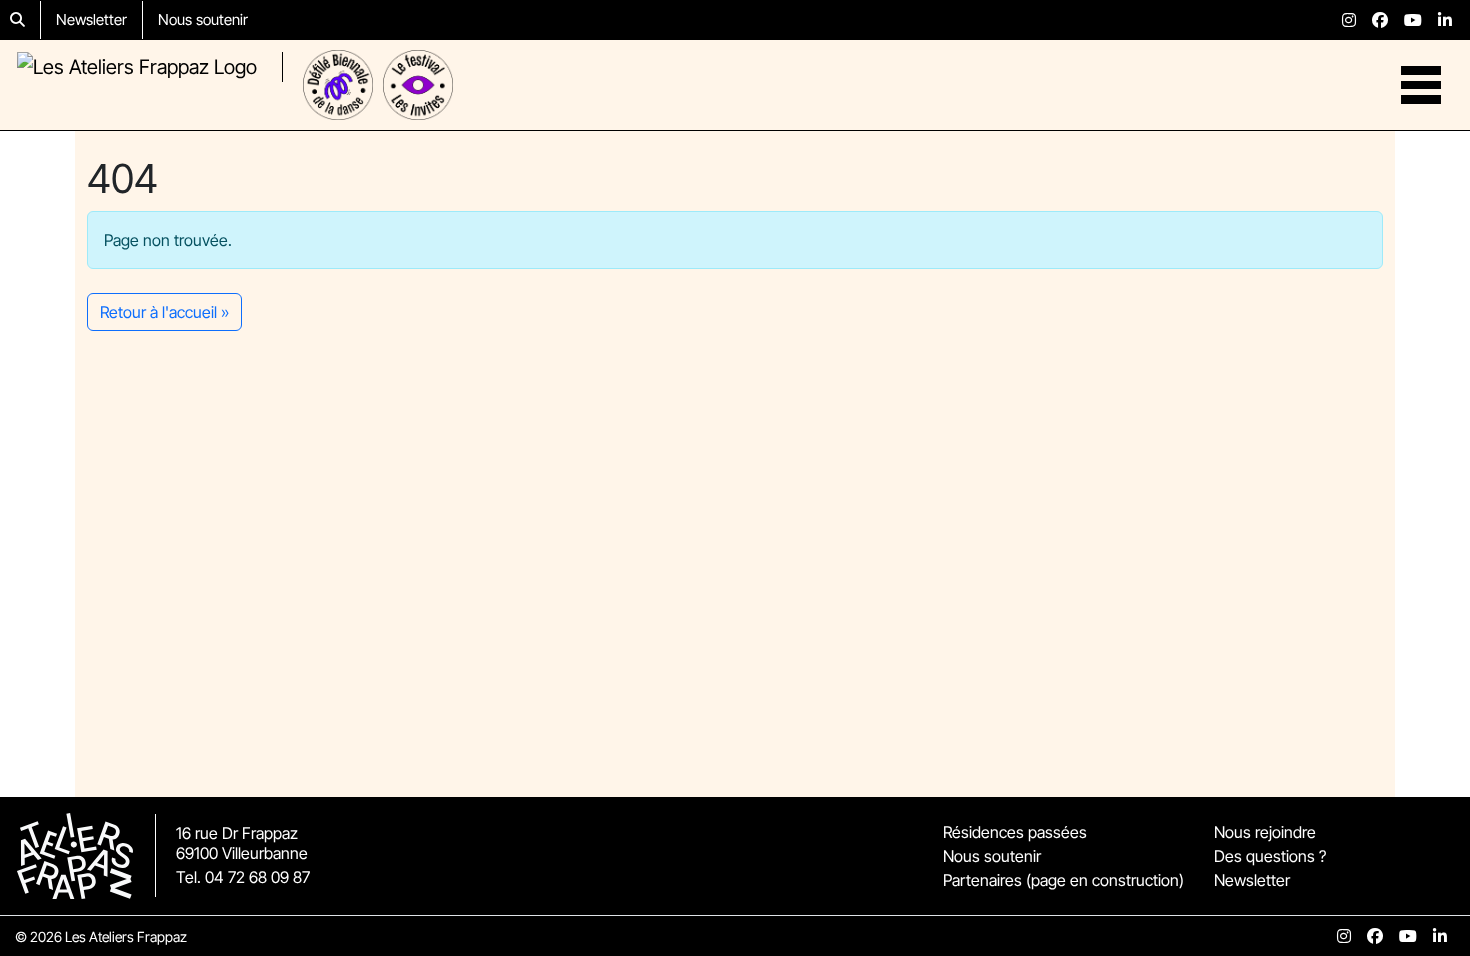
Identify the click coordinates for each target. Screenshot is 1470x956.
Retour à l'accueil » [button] (164, 312)
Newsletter (91, 19)
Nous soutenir (203, 19)
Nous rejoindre (1265, 832)
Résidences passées (1015, 832)
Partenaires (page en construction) (1063, 880)
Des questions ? (1270, 856)
